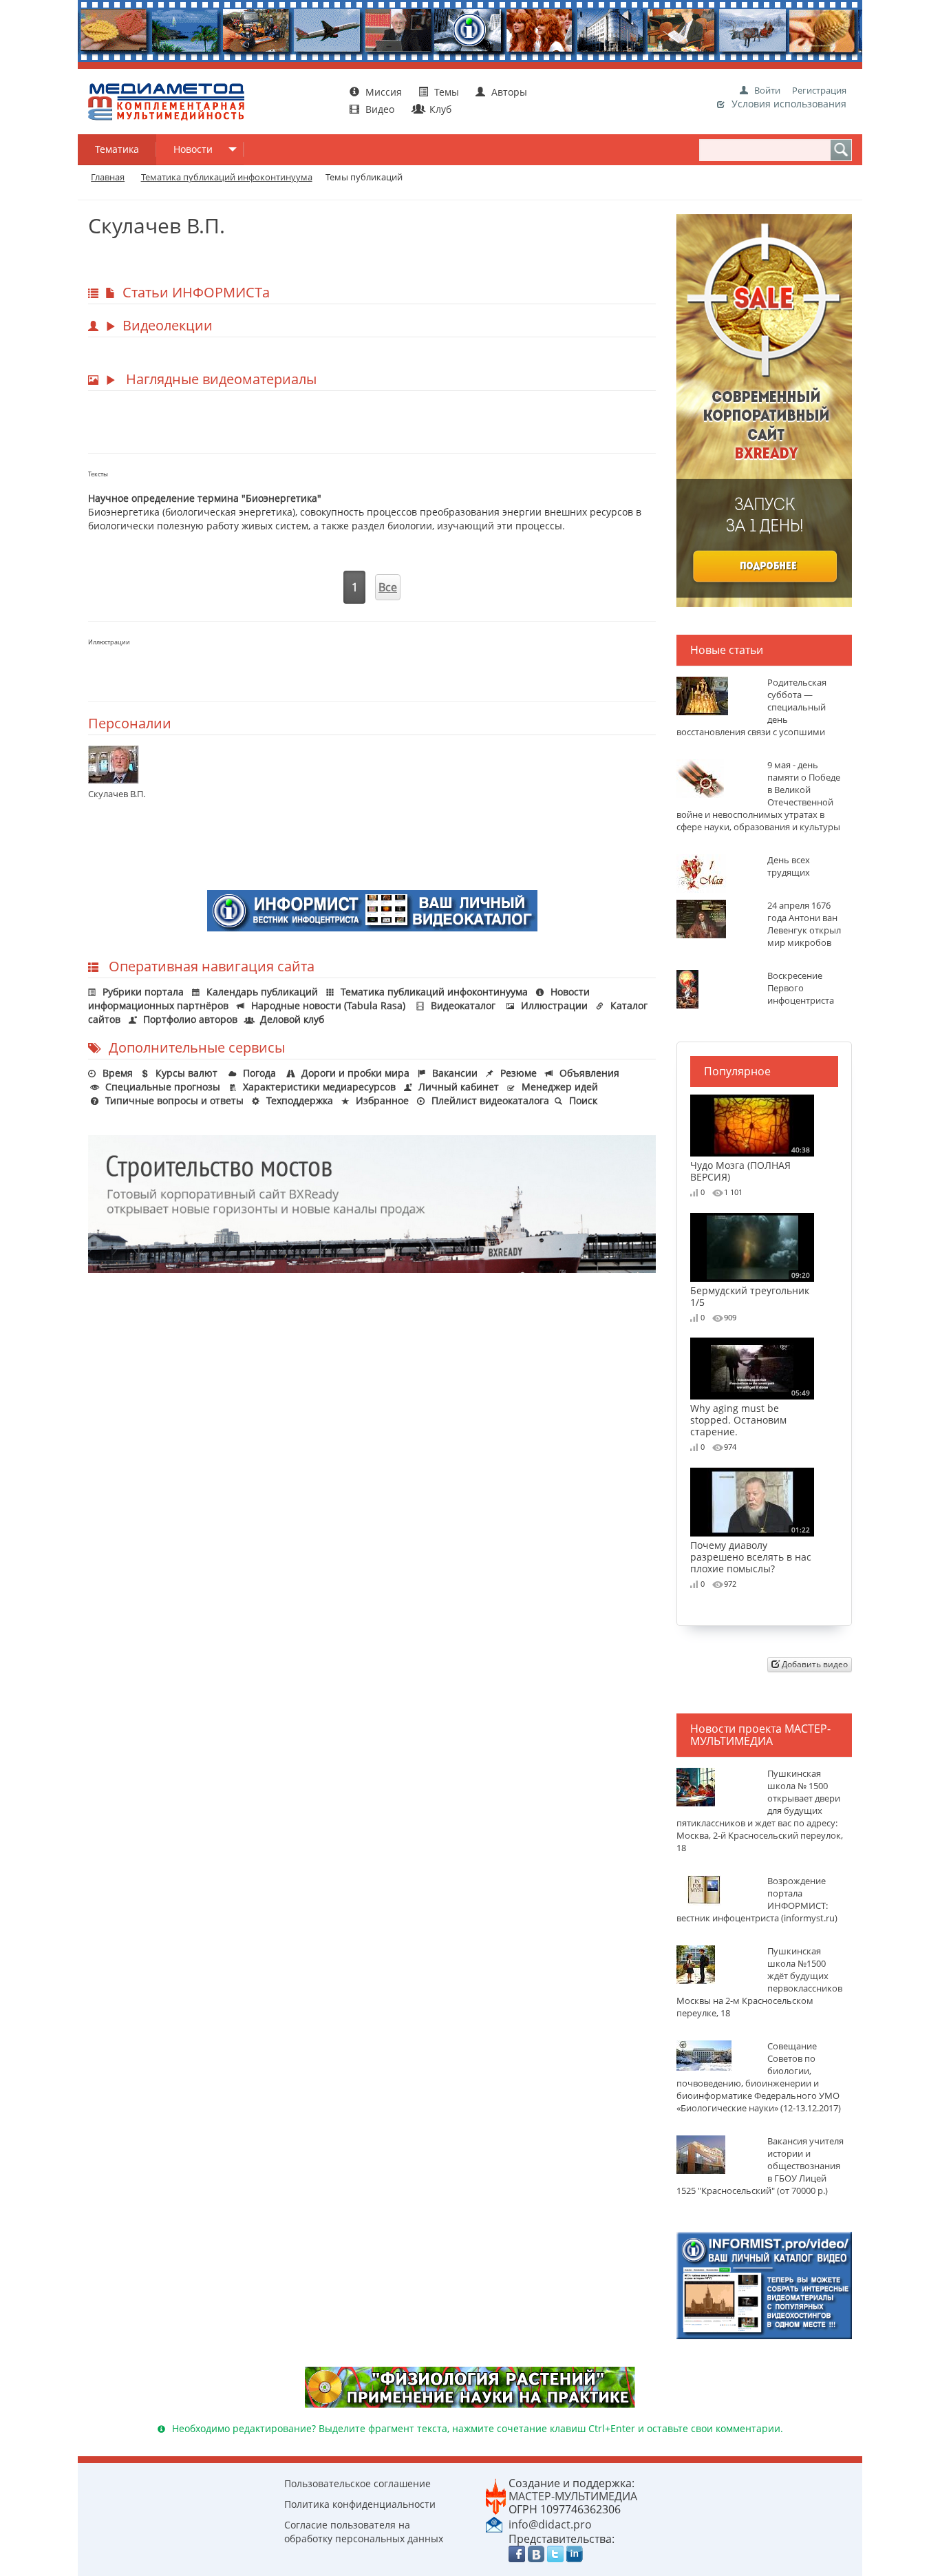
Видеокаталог (463, 1005)
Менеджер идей (560, 1087)
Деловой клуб (292, 1019)
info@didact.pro (550, 2524)
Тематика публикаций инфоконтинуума (434, 992)
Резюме (519, 1073)
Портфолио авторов (190, 1019)
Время (118, 1073)
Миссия (382, 92)
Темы (447, 92)
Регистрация (819, 90)
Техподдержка (300, 1100)
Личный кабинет (459, 1087)
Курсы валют (186, 1073)
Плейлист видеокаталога (490, 1100)
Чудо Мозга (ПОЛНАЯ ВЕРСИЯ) (750, 1164)
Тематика (117, 149)
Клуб (439, 109)
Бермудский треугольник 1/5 (750, 1289)
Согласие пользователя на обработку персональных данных (364, 2532)
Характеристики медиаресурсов (319, 1087)
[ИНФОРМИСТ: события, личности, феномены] (372, 909)
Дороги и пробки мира (355, 1073)
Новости (193, 149)
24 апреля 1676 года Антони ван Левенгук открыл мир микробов (804, 924)
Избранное (382, 1100)
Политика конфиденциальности (360, 2504)
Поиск (583, 1100)
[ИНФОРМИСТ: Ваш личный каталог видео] (764, 2284)
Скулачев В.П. (117, 794)
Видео (380, 109)
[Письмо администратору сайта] (494, 2524)
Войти (767, 90)
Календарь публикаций (262, 992)
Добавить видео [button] (814, 1664)
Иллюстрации (554, 1005)
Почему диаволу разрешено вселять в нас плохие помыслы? (751, 1550)
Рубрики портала (143, 992)
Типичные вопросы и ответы (174, 1100)
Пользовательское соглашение (357, 2483)
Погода (259, 1073)
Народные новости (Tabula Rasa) (328, 1005)
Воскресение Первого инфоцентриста (801, 988)
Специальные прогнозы (163, 1087)
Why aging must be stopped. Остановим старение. (750, 1413)
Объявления (589, 1073)
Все (388, 587)
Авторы (508, 92)
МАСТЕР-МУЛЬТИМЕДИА (573, 2496)
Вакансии (455, 1073)
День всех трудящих (789, 866)
